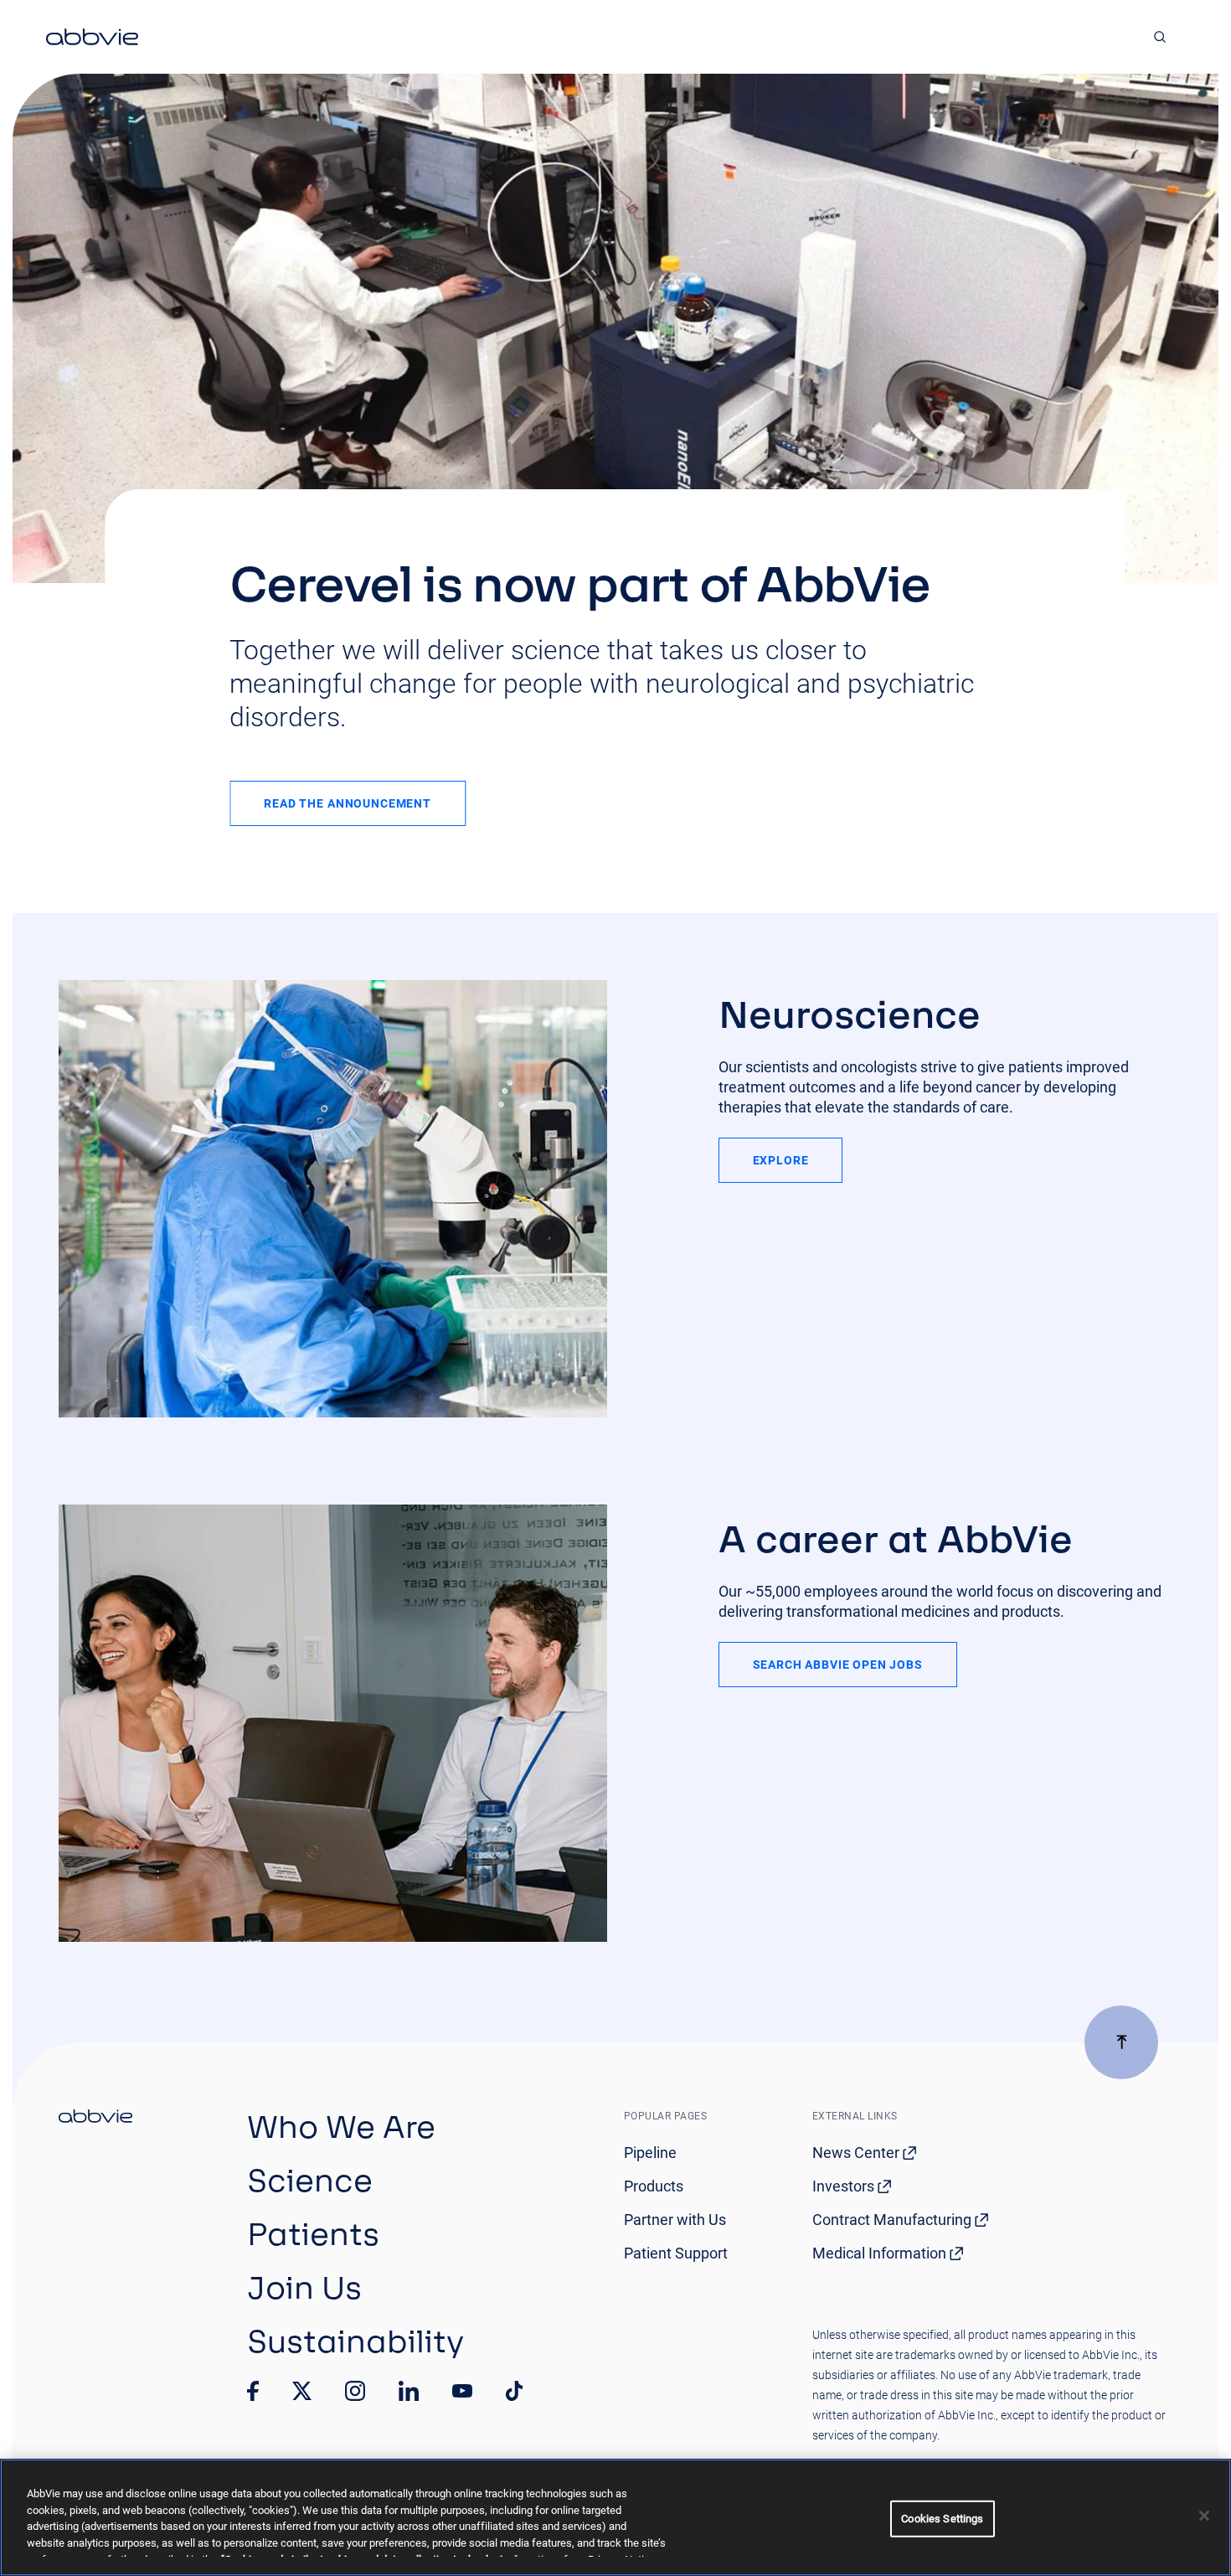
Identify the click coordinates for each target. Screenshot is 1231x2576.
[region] (615, 2517)
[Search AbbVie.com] (1160, 37)
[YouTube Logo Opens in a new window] (462, 2391)
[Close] (1204, 2516)
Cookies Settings (942, 2519)
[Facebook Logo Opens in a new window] (253, 2391)
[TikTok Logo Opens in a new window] (514, 2391)
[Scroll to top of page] (1121, 2042)
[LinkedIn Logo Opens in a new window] (409, 2391)
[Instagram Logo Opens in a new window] (355, 2391)
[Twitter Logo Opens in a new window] (302, 2390)
